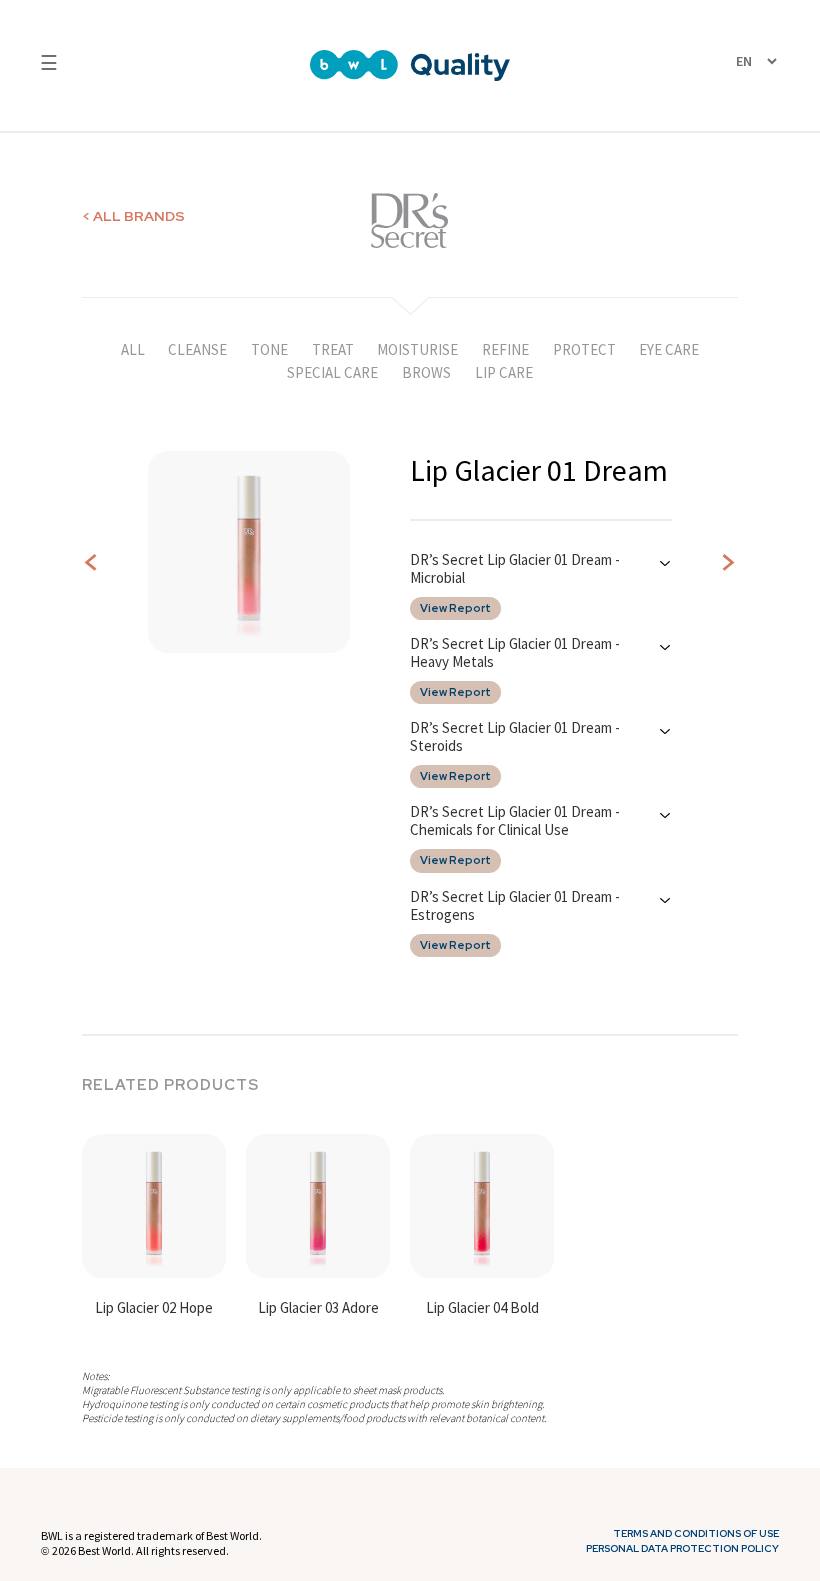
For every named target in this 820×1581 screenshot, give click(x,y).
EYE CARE (669, 349)
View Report (455, 608)
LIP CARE (504, 372)
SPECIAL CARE (332, 372)
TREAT (333, 349)
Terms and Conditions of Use (696, 1534)
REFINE (505, 349)
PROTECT (584, 349)
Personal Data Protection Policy (682, 1549)
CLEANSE (197, 349)
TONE (269, 349)
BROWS (426, 372)
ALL (133, 349)
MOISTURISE (417, 349)
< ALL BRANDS (133, 216)
